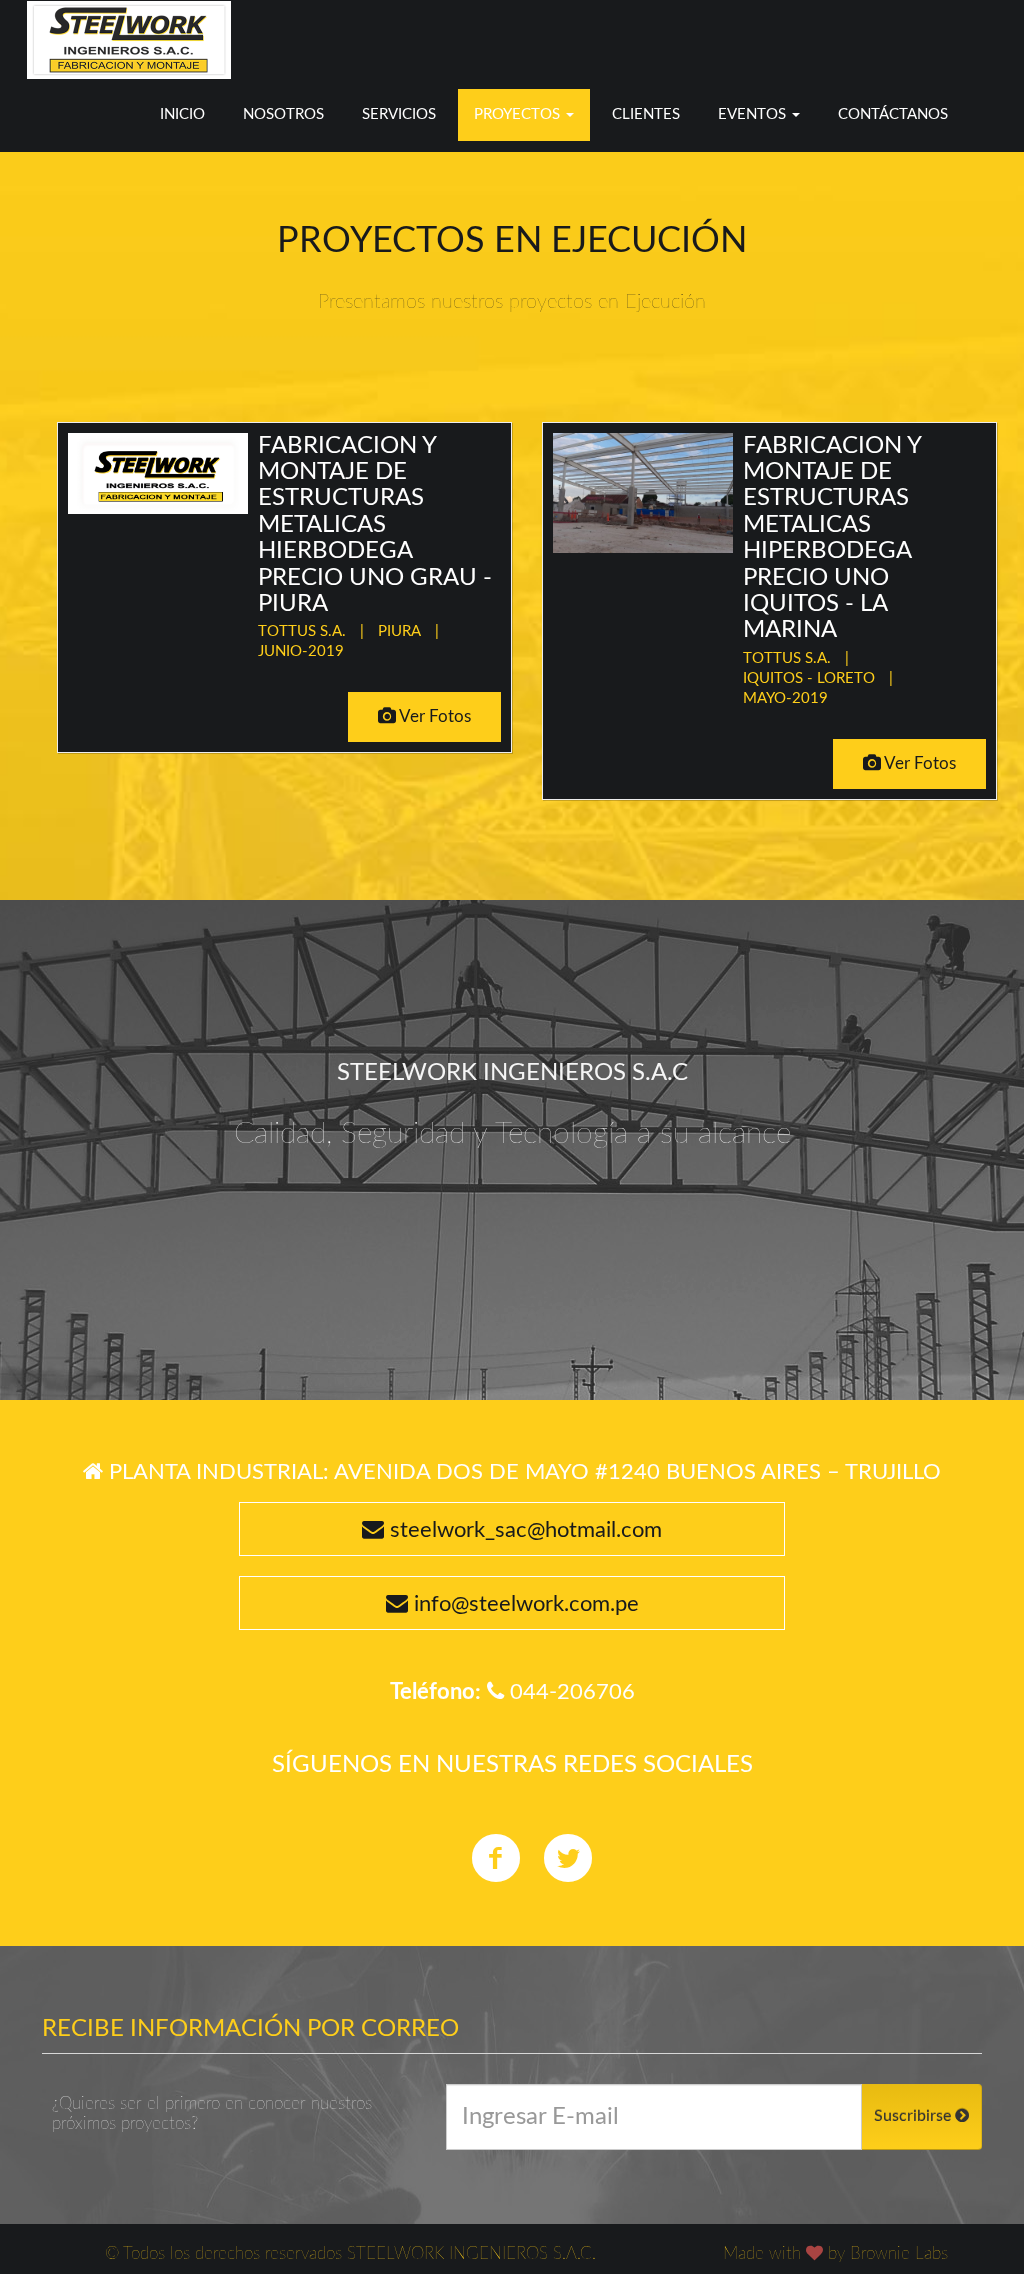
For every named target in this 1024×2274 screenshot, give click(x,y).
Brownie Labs (899, 2253)
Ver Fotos (433, 716)
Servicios (399, 114)
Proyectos (519, 114)
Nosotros (283, 114)
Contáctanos (893, 114)
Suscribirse (914, 2116)
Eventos (754, 114)
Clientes (646, 114)
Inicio (182, 114)
